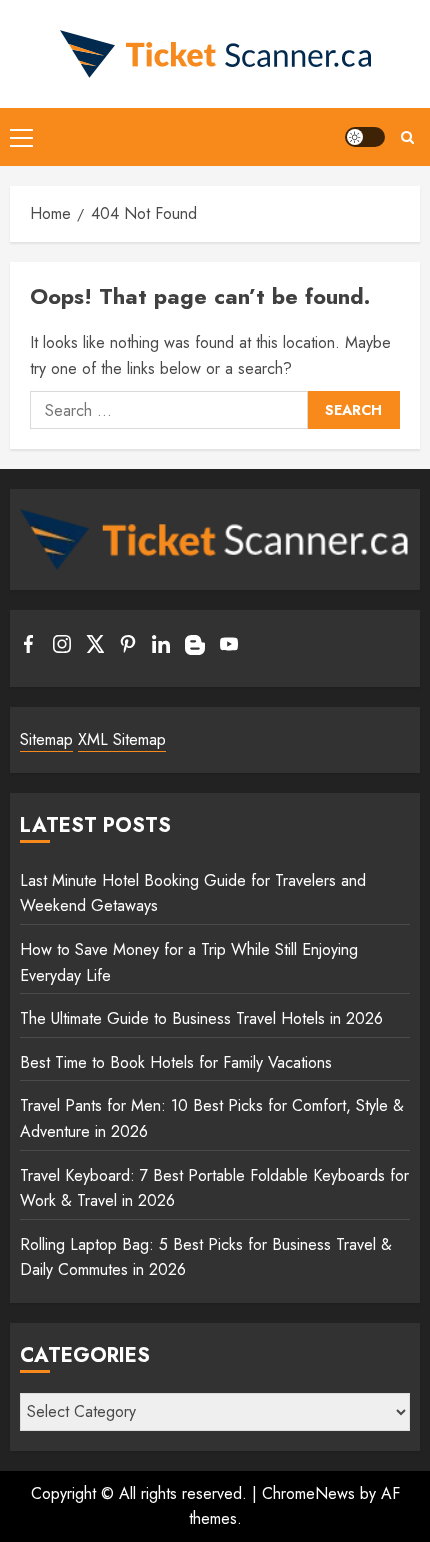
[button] (21, 137)
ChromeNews (308, 1493)
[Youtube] (229, 648)
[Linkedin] (161, 648)
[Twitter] (95, 648)
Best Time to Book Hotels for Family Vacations (176, 1062)
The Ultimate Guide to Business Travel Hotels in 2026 (201, 1018)
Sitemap (46, 739)
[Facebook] (29, 648)
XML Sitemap (122, 739)
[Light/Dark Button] (365, 137)
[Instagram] (62, 648)
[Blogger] (195, 650)
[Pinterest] (128, 648)
